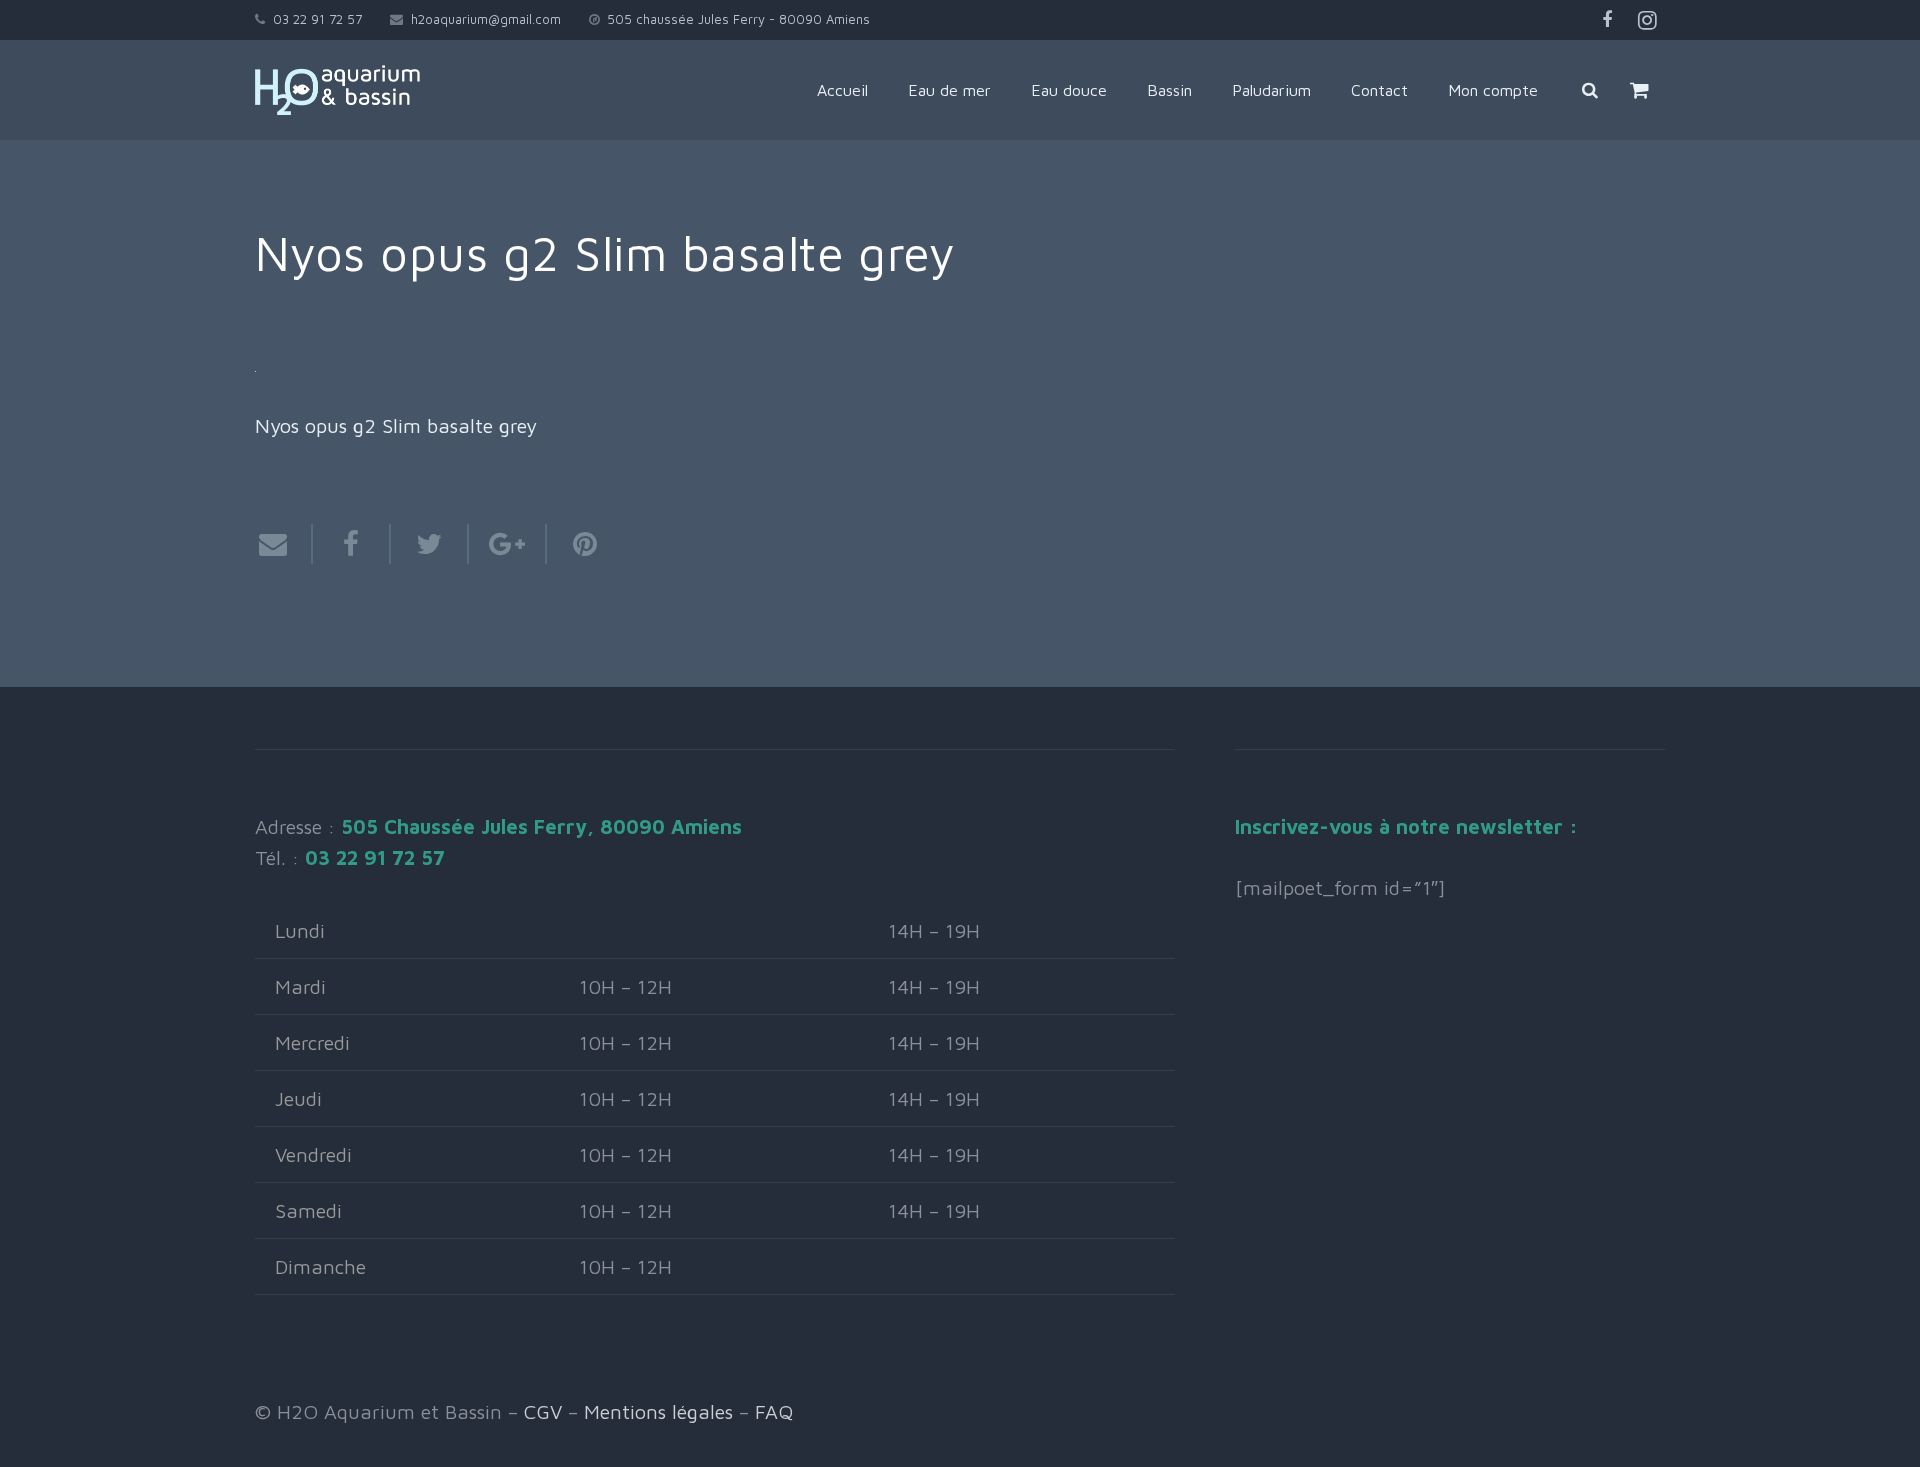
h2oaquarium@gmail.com (486, 19)
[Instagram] (1647, 20)
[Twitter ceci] (430, 544)
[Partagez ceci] (352, 544)
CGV (543, 1411)
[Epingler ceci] (575, 544)
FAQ (774, 1411)
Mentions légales (658, 1411)
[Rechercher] (1590, 90)
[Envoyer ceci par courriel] (284, 544)
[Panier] (1639, 90)
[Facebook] (1607, 20)
